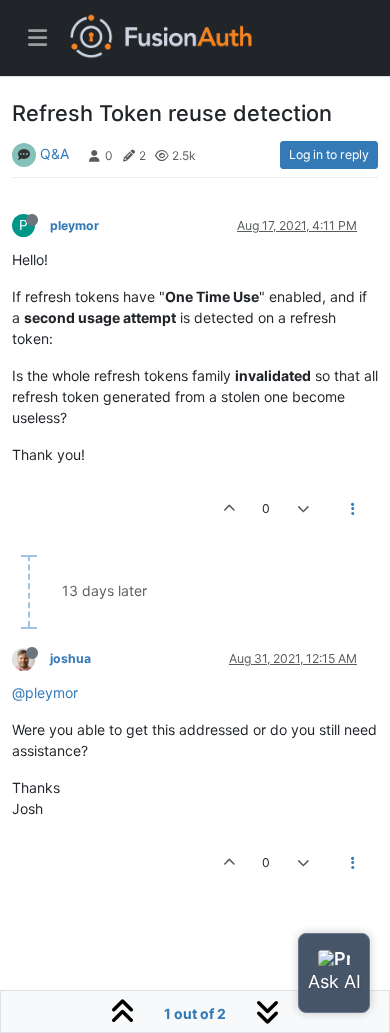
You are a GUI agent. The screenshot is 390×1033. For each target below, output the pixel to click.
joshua (70, 658)
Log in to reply (329, 154)
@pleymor (45, 692)
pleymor (74, 225)
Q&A (54, 153)
